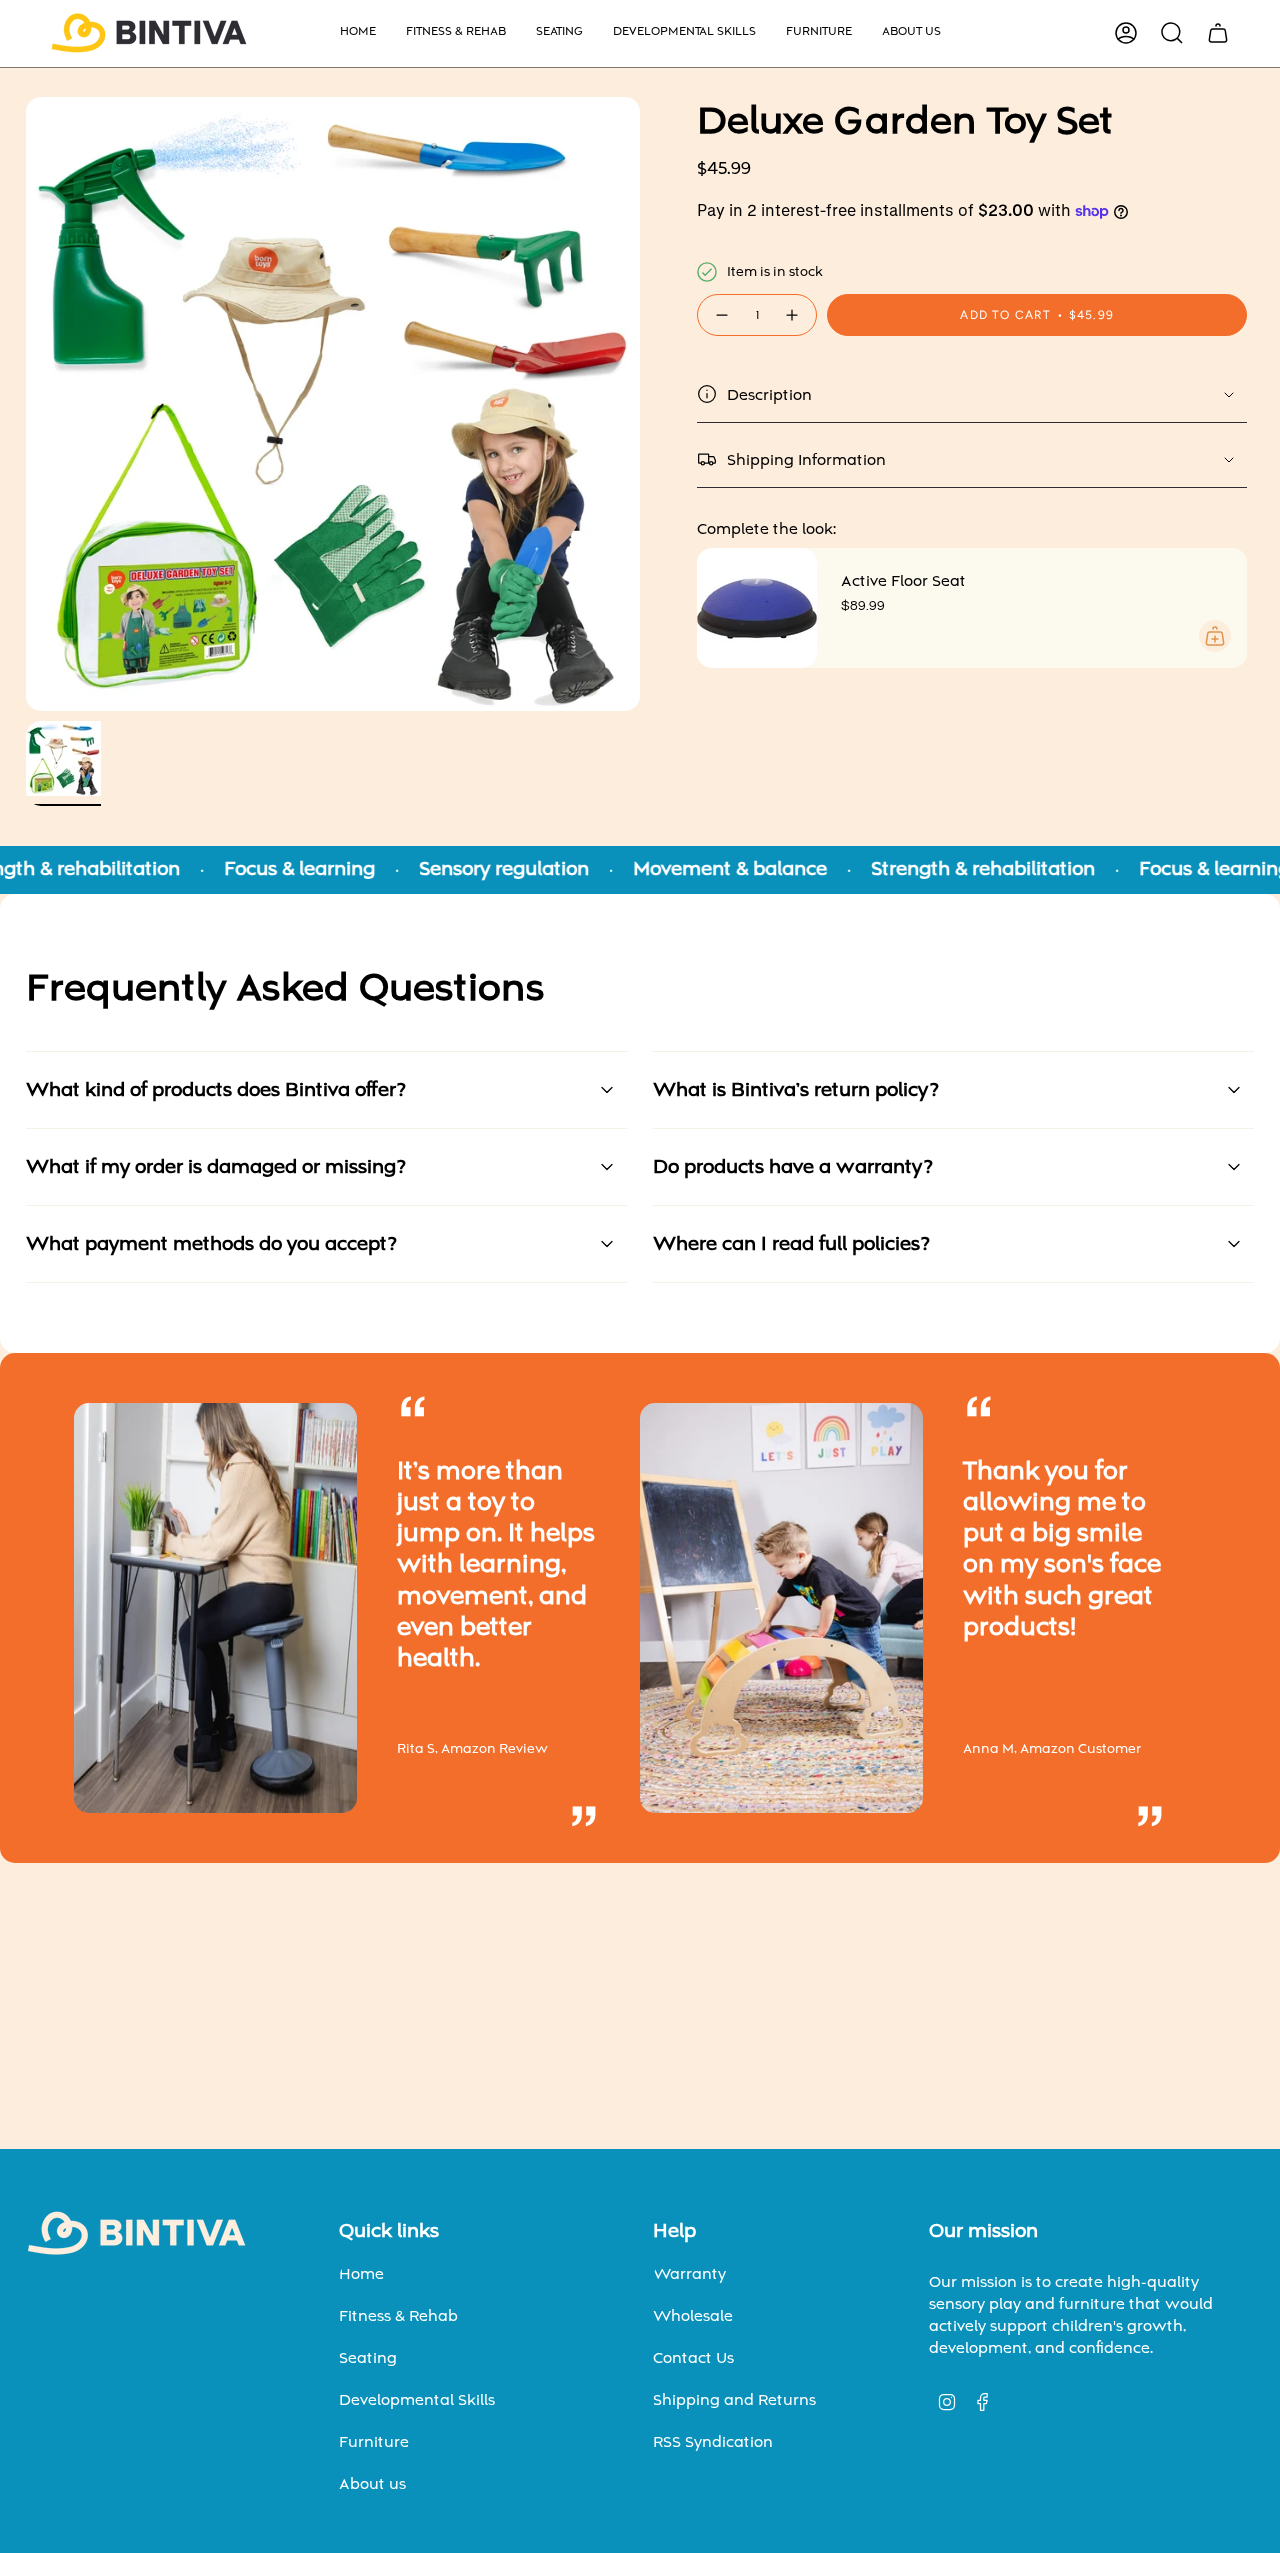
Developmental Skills (417, 2400)
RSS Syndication (713, 2442)
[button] (456, 33)
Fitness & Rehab (398, 2316)
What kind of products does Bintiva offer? (216, 1090)
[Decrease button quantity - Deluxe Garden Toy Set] (721, 315)
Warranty (689, 2274)
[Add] (1215, 636)
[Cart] (1218, 33)
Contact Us (693, 2358)
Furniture (374, 2442)
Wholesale (693, 2316)
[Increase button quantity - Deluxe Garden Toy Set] (793, 315)
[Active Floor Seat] (757, 608)
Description (769, 395)
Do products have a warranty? (793, 1167)
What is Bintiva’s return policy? (796, 1090)
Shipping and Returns (734, 2400)
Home (361, 2274)
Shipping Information (806, 460)
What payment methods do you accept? (211, 1244)
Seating (368, 2358)
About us (372, 2484)
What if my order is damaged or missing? (216, 1167)
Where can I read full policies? (791, 1244)
